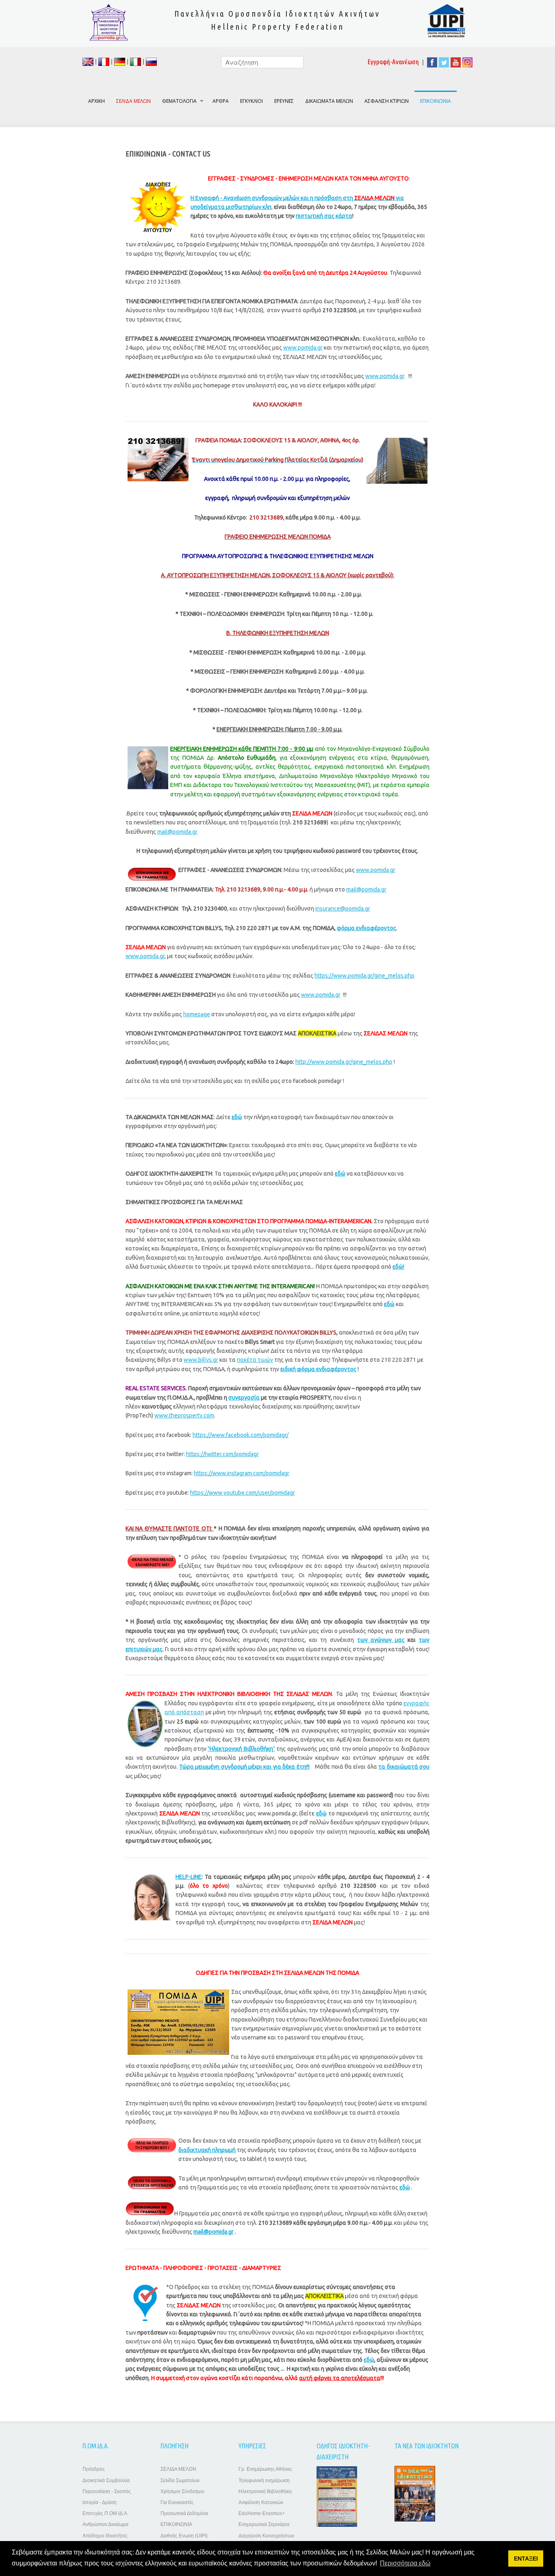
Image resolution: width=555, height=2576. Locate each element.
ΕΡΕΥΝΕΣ (284, 101)
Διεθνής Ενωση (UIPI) (184, 2536)
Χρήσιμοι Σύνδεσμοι (182, 2491)
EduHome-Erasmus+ (262, 2513)
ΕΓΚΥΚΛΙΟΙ (251, 101)
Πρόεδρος (94, 2469)
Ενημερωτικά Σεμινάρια (264, 2524)
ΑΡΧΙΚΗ (96, 101)
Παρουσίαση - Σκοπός (107, 2491)
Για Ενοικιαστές (177, 2502)
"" (241, 1749)
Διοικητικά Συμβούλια (106, 2480)
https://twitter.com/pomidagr (222, 1454)
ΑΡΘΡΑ (221, 101)
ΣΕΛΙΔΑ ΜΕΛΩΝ (178, 2469)
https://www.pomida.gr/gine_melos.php (364, 976)
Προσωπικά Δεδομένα (184, 2513)
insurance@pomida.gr (343, 909)
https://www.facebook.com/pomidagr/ (241, 1435)
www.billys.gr (201, 1360)
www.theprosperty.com (184, 1415)
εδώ (405, 2187)
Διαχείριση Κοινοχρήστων (266, 2536)
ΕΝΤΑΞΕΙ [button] (526, 2559)
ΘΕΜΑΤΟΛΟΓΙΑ (179, 101)
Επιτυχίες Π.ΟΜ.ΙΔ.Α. (105, 2513)
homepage (197, 1014)
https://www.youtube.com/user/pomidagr (243, 1493)
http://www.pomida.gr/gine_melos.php (344, 1062)
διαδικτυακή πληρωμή (207, 2150)
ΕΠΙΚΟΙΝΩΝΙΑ (436, 101)
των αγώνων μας (381, 1640)
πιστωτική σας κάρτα (324, 216)
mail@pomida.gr (177, 832)
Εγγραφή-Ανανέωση (393, 62)
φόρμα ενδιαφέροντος (366, 928)
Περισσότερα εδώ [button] (405, 2563)
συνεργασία (244, 1398)
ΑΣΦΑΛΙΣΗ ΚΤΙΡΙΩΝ (387, 101)
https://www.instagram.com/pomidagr (242, 1473)
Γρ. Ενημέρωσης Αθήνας (265, 2469)
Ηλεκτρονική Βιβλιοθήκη (265, 2491)
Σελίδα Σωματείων (180, 2480)
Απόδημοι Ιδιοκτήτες (105, 2536)
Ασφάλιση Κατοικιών (261, 2502)
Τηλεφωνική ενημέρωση (264, 2480)
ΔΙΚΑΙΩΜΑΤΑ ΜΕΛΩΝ (329, 101)
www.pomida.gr (303, 348)
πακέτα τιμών (255, 1360)
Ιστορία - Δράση (100, 2502)
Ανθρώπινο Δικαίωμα (105, 2524)
